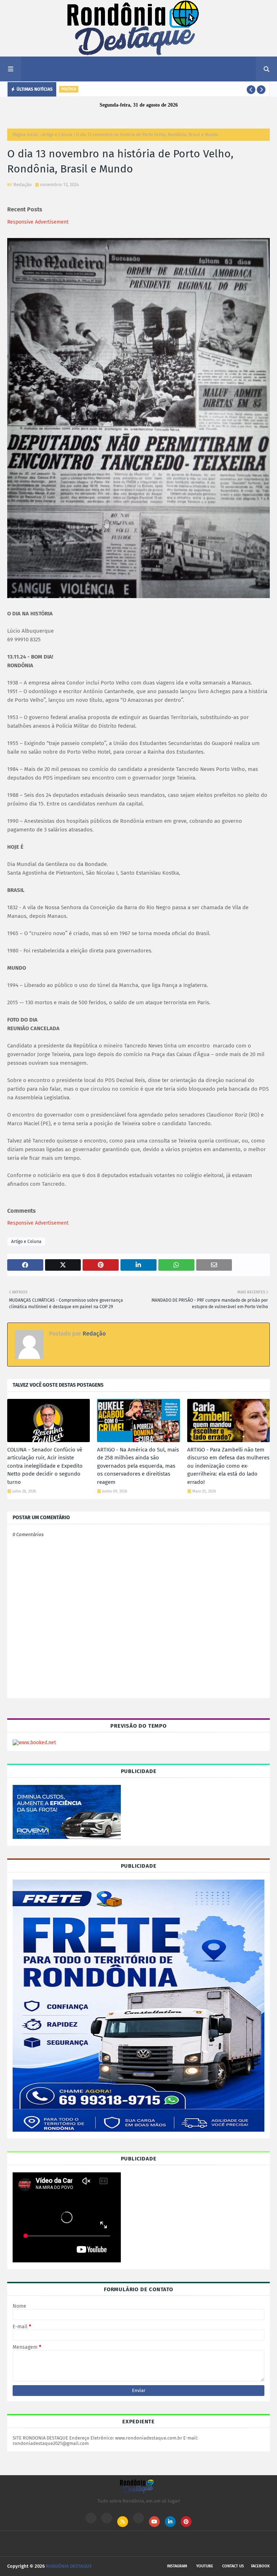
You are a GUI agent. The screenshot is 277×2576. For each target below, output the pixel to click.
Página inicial (26, 135)
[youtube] (154, 2522)
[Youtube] (107, 2518)
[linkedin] (170, 2522)
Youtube (205, 2566)
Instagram (177, 2566)
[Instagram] (91, 2518)
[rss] (123, 2522)
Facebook (260, 2566)
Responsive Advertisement (38, 222)
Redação (23, 185)
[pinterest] (186, 2522)
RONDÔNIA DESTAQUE (69, 2566)
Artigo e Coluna (57, 135)
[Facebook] (138, 2518)
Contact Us (233, 2566)
